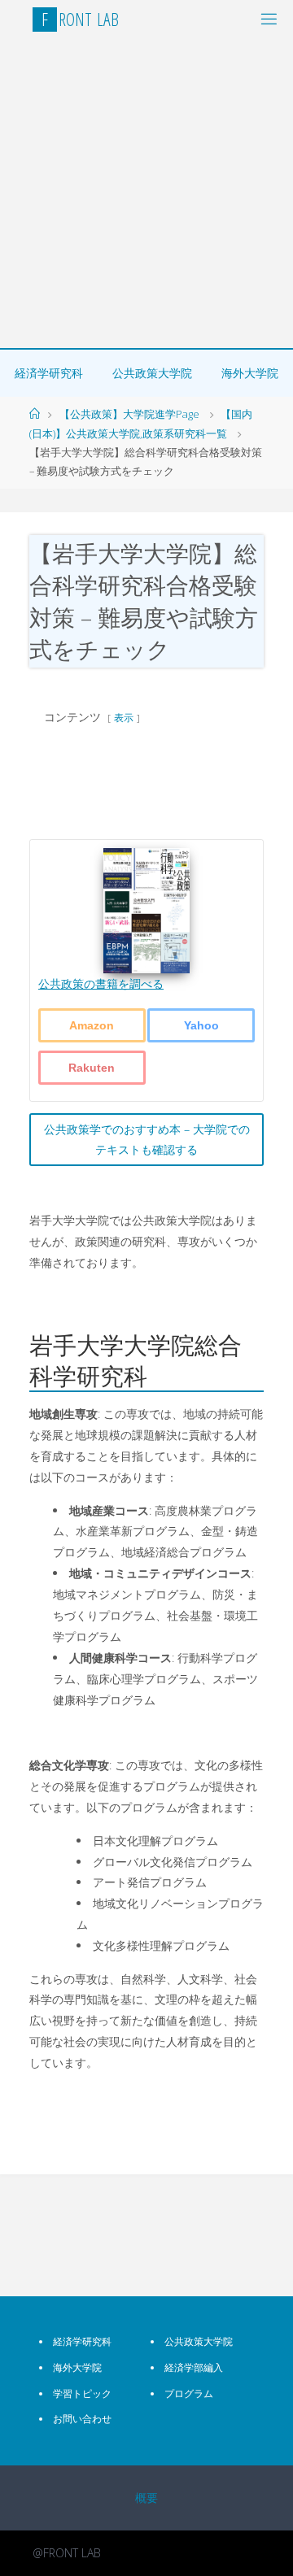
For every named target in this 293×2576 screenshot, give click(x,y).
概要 (146, 2498)
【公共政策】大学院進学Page (129, 414)
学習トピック (82, 2393)
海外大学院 (250, 373)
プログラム (189, 2393)
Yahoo (201, 1025)
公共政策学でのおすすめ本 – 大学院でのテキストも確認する (147, 1140)
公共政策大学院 (152, 373)
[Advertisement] (146, 194)
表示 (124, 718)
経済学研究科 (49, 373)
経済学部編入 (194, 2367)
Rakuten (92, 1068)
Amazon (92, 1025)
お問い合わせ (82, 2419)
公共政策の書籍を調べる (101, 983)
